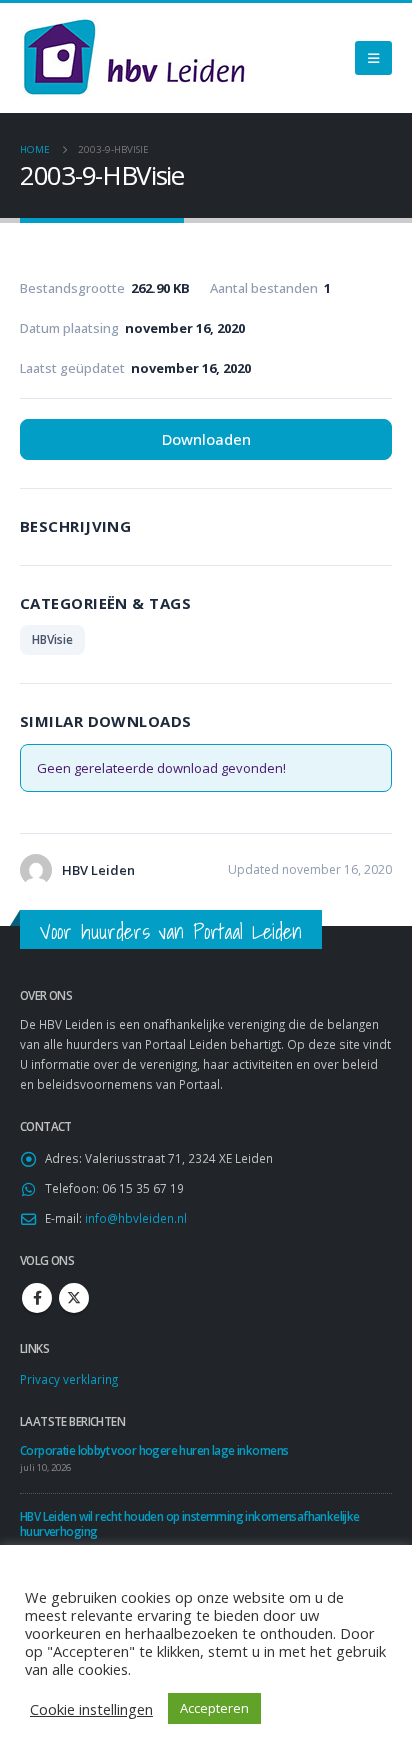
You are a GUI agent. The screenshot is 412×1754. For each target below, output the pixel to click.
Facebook (37, 1298)
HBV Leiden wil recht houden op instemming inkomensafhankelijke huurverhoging (190, 1523)
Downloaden (206, 439)
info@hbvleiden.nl (136, 1218)
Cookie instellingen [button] (91, 1709)
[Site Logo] (134, 58)
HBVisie (52, 639)
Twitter (74, 1298)
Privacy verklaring (69, 1379)
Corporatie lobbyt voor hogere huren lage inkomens (154, 1450)
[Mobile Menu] (373, 58)
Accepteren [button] (214, 1708)
